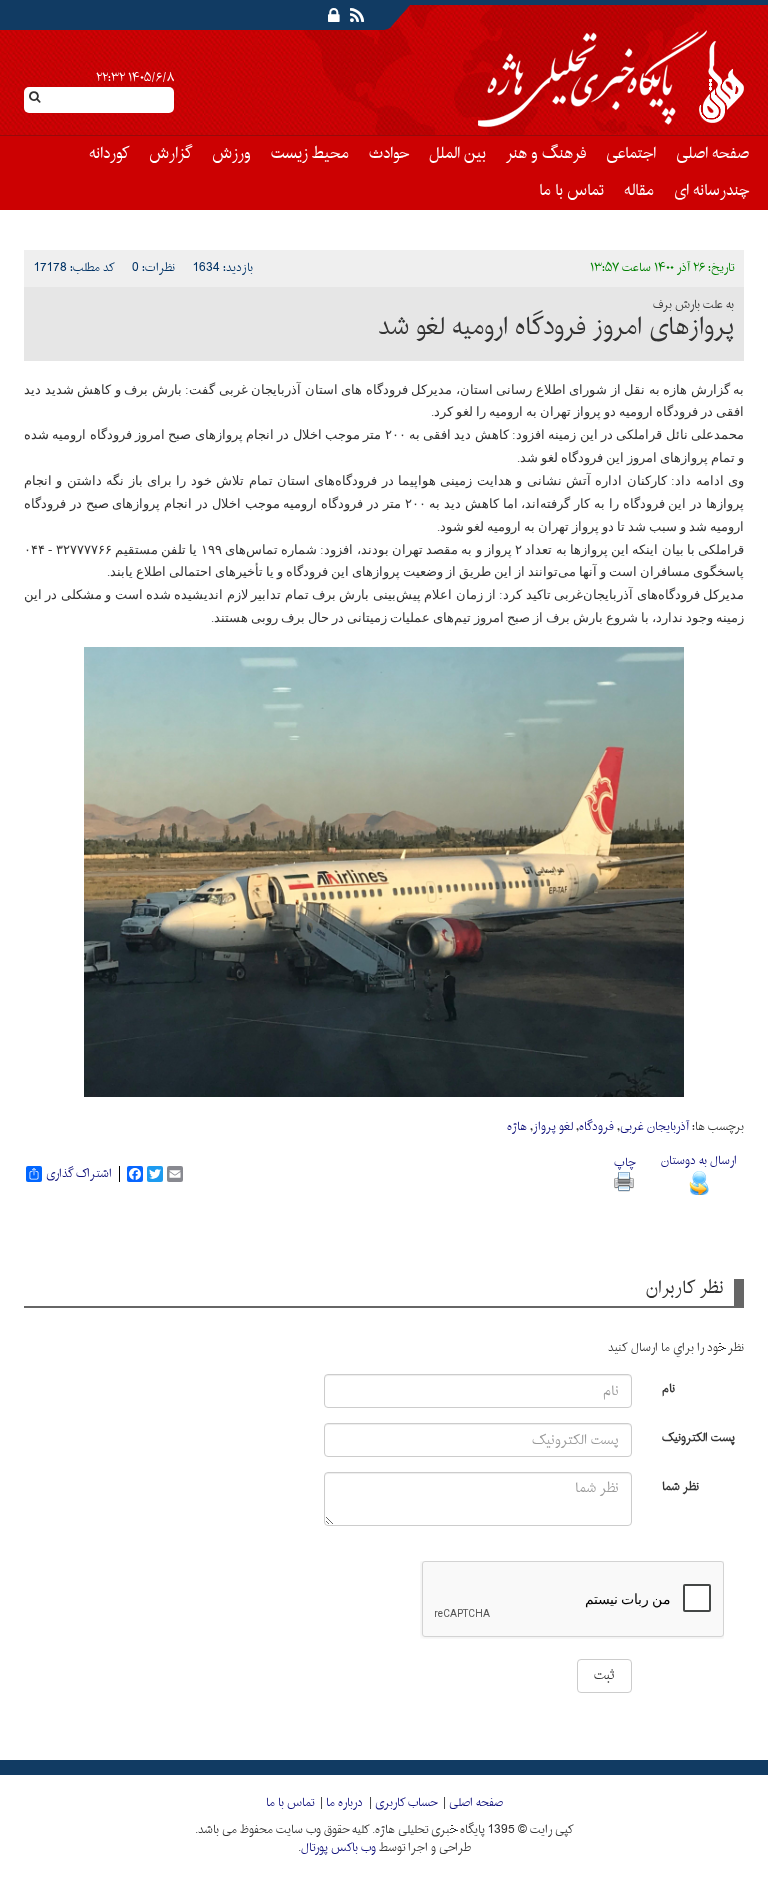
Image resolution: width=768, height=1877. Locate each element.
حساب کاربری (406, 1803)
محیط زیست (310, 154)
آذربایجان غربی (654, 1127)
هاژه (517, 1127)
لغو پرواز (553, 1127)
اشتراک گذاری (79, 1174)
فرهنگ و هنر (546, 154)
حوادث (389, 154)
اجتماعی (631, 154)
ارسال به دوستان (699, 1161)
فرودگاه (596, 1127)
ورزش (231, 154)
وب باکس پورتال (338, 1848)
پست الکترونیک (698, 1436)
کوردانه (109, 154)
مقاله (639, 191)
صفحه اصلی (712, 154)
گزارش (170, 154)
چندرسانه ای (711, 191)
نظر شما (680, 1485)
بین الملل (457, 154)
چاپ (624, 1163)
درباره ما (344, 1803)
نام (668, 1387)
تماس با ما (571, 191)
